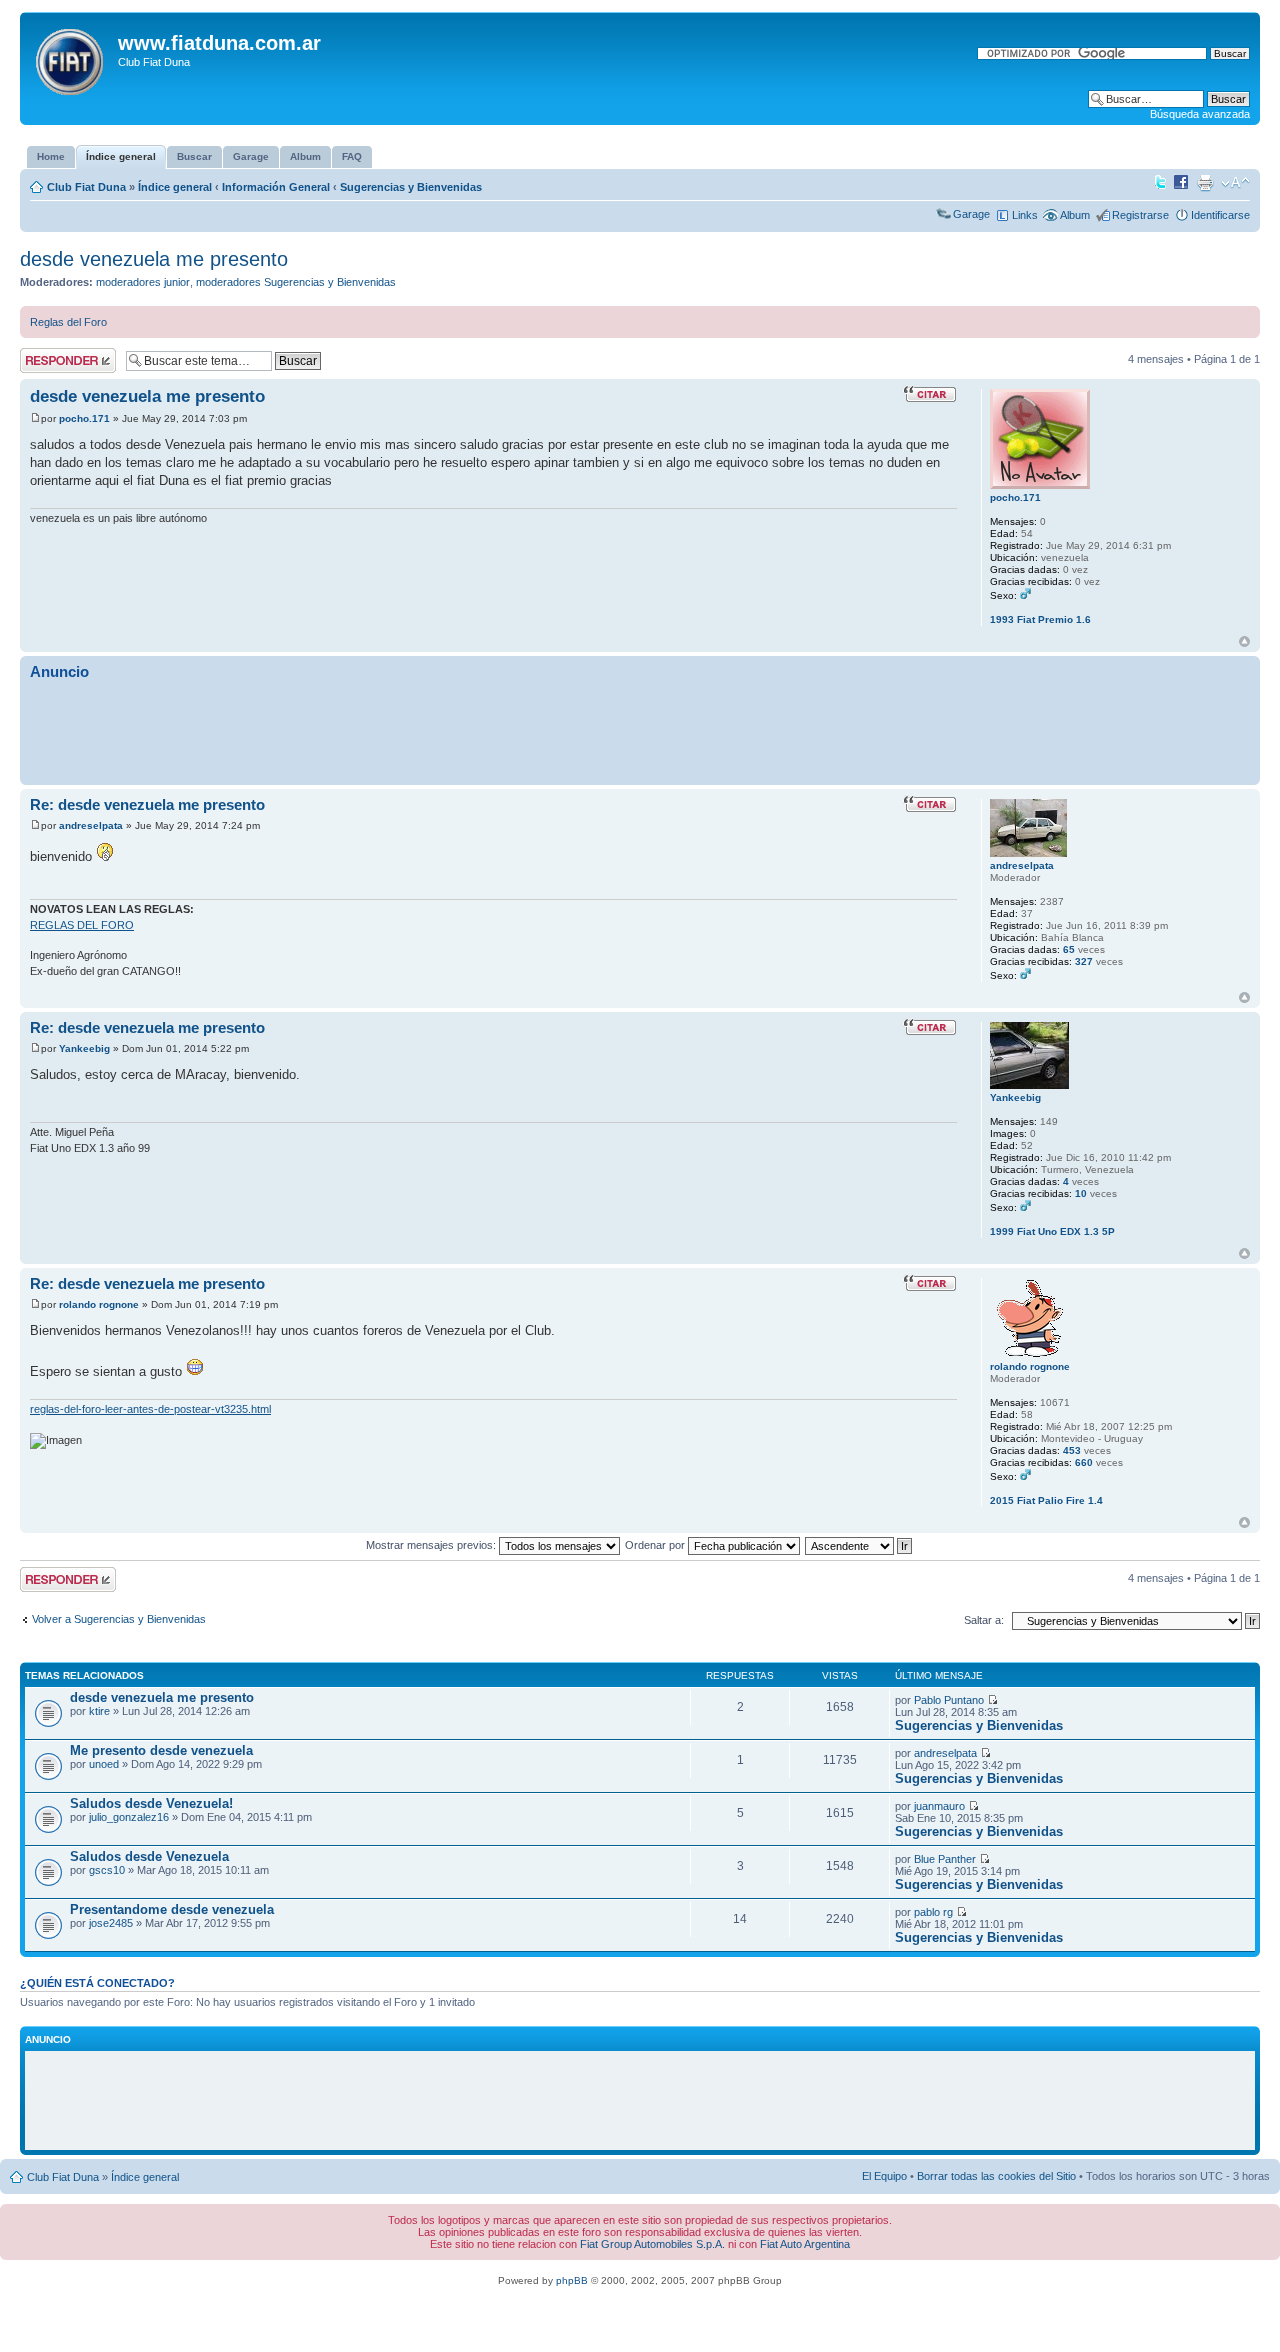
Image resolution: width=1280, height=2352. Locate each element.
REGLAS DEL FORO (82, 925)
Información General (276, 187)
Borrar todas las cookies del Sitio (996, 2176)
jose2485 (111, 1923)
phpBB (572, 2280)
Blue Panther (945, 1859)
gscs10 (107, 1870)
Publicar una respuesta (50, 360)
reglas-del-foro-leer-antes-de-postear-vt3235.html (150, 1409)
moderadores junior (143, 282)
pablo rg (933, 1912)
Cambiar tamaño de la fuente (1235, 183)
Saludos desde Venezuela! (151, 1803)
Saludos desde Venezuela (149, 1856)
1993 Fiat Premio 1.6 (1040, 619)
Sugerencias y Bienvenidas (411, 187)
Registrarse (1140, 215)
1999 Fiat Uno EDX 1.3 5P (1052, 1231)
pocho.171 (84, 418)
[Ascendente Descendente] (859, 1545)
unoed (104, 1764)
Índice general (175, 187)
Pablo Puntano (949, 1700)
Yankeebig (84, 1048)
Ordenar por (656, 1545)
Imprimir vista (1205, 183)
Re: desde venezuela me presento (147, 804)
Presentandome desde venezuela (172, 1909)
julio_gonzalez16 (129, 1817)
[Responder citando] (930, 394)
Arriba (1244, 641)
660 (1084, 1462)
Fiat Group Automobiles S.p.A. (652, 2244)
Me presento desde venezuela (161, 1750)
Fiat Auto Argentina (805, 2244)
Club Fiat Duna (86, 187)
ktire (99, 1711)
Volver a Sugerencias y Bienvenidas (119, 1619)
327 (1084, 961)
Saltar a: (984, 1620)
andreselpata (91, 825)
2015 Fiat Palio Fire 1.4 (1046, 1500)
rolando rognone (99, 1304)
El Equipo (884, 2176)
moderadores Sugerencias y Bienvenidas (296, 282)
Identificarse (1220, 215)
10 (1081, 1193)
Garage (971, 214)
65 (1069, 949)
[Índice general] (71, 58)
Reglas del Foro (68, 322)
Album (1075, 215)
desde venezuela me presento (154, 259)
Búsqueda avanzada (1200, 114)
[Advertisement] (640, 731)
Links (1025, 215)
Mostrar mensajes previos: (432, 1545)
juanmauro (939, 1806)
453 (1072, 1450)
